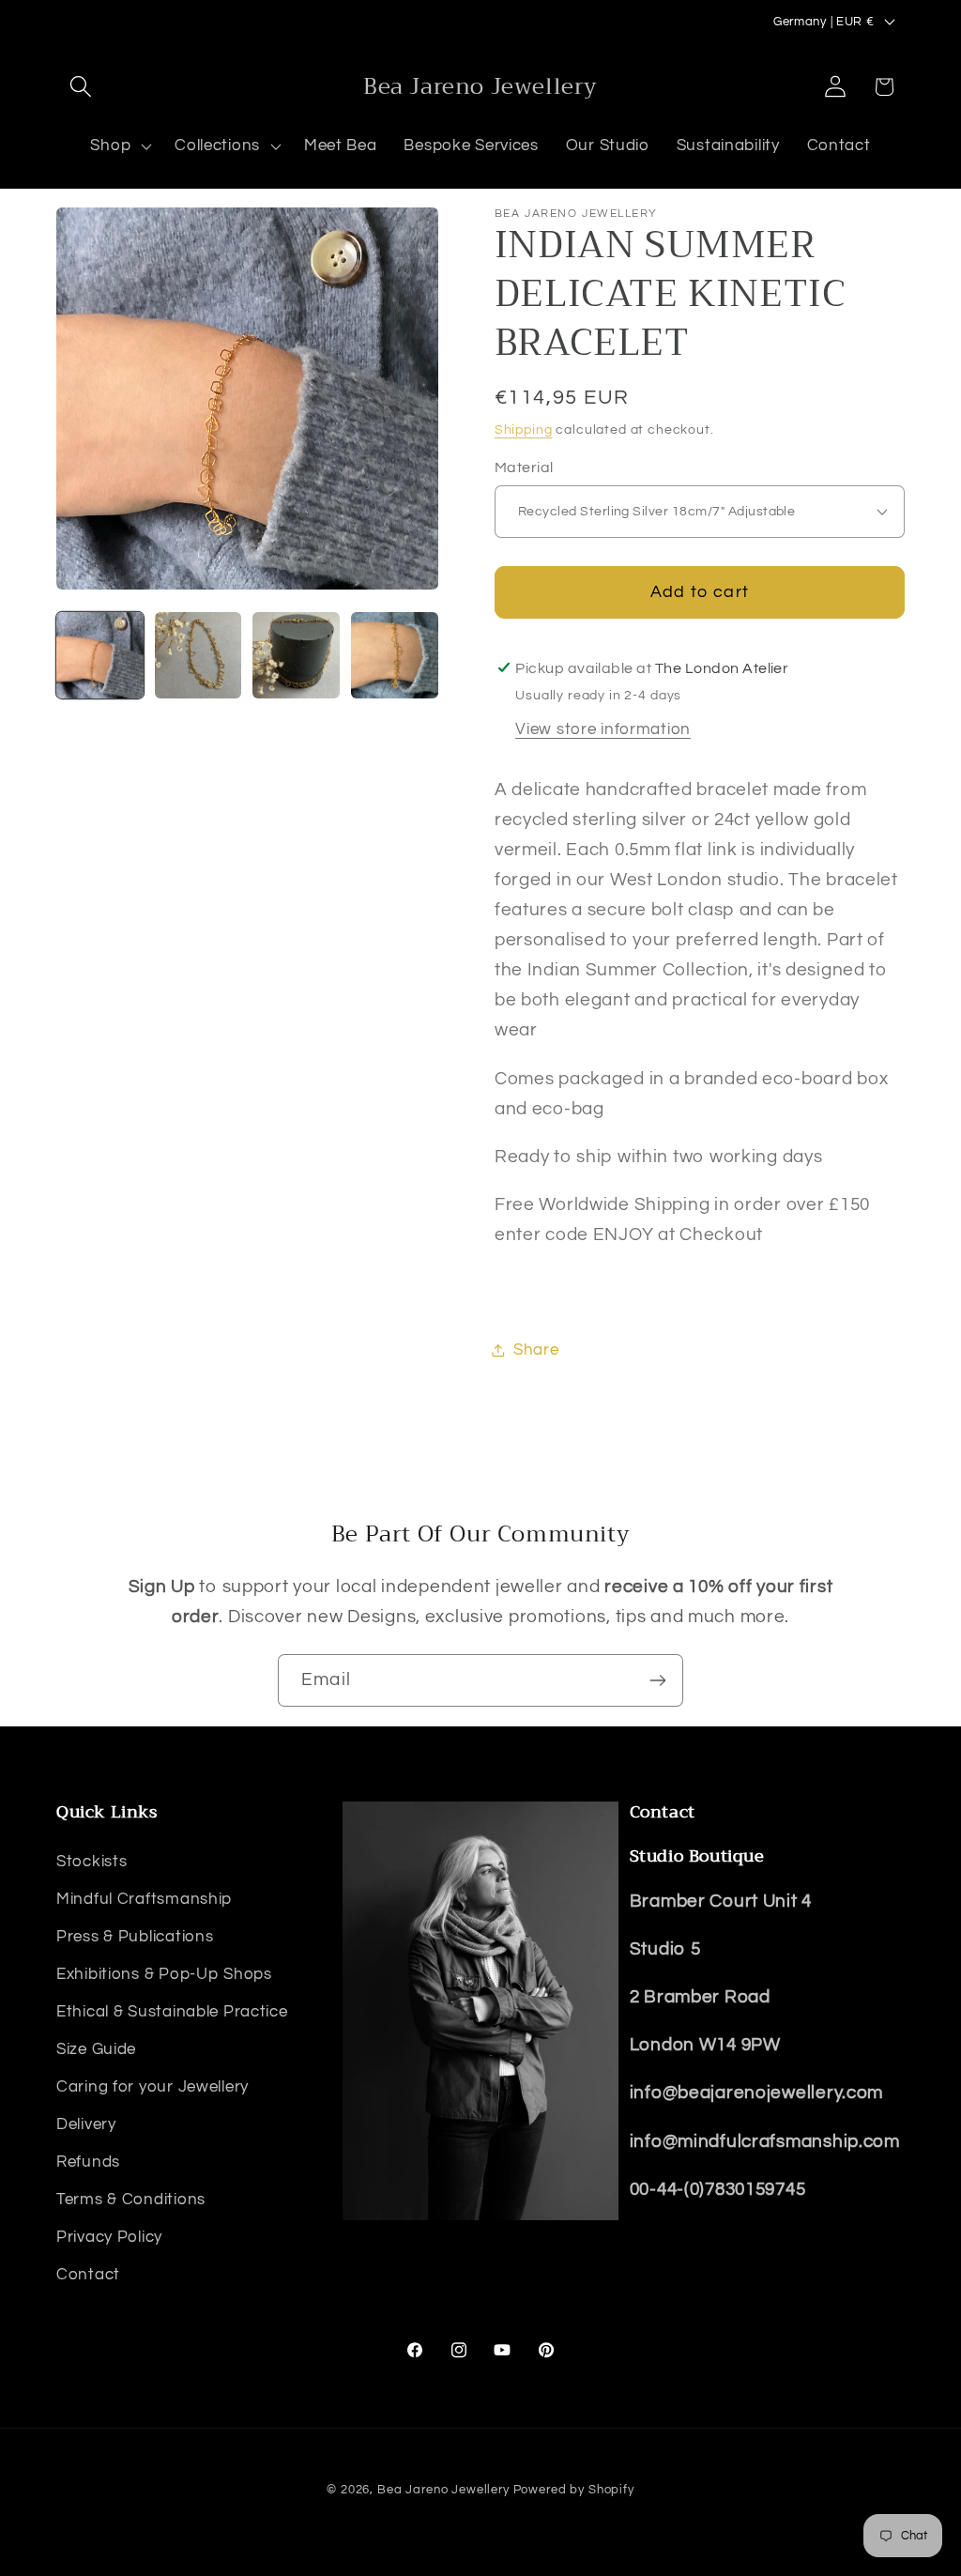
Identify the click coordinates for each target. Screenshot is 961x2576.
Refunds (88, 2162)
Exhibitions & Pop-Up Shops (164, 1974)
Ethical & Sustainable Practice (172, 2012)
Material (524, 468)
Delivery (86, 2124)
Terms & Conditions (131, 2200)
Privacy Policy (109, 2237)
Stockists (92, 1862)
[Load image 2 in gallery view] (198, 656)
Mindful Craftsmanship (144, 1899)
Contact (88, 2275)
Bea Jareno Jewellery (443, 2490)
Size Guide (96, 2049)
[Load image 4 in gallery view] (395, 656)
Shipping (524, 429)
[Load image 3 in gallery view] (296, 656)
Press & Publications (135, 1937)
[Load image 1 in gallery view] (100, 656)
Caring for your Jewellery (153, 2087)
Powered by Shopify (574, 2490)
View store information (603, 729)
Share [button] (536, 1350)
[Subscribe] (657, 1680)
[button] (81, 87)
